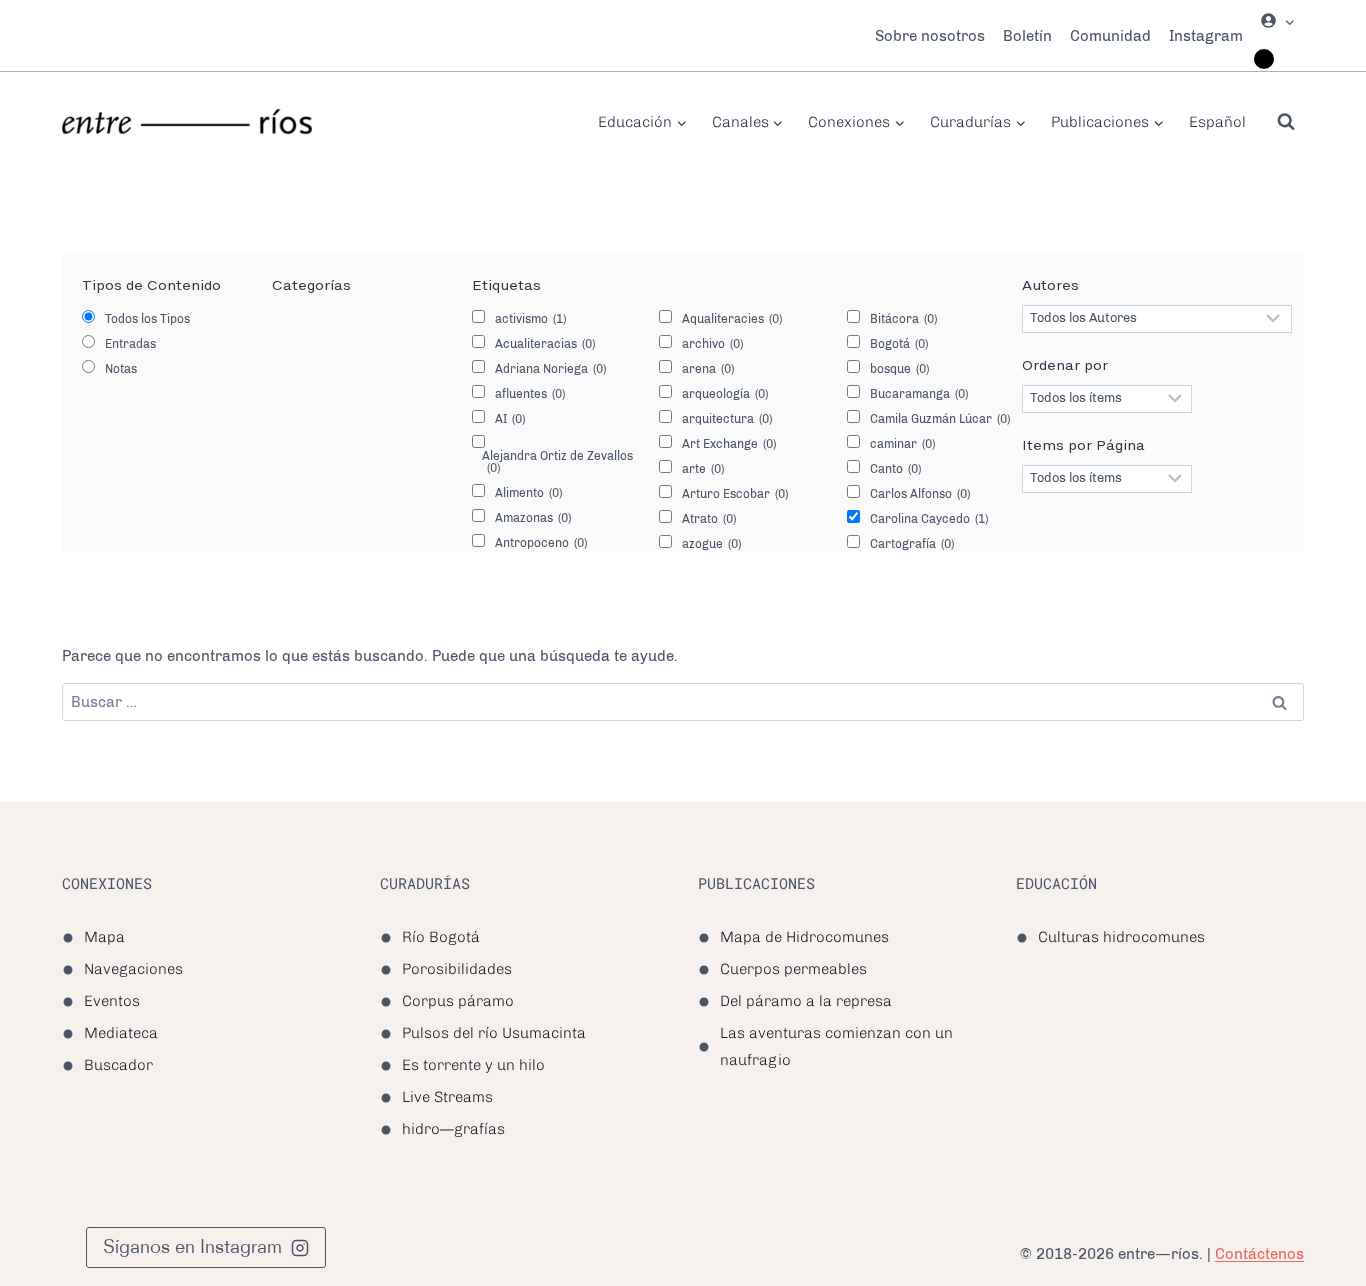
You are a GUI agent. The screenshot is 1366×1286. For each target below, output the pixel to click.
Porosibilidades (457, 969)
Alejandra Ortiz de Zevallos (557, 462)
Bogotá (899, 344)
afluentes (530, 394)
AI (510, 419)
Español (1217, 122)
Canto (895, 469)
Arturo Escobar (735, 494)
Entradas (130, 344)
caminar (902, 444)
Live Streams (447, 1097)
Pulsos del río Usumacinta (494, 1033)
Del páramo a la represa (806, 1001)
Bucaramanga (919, 394)
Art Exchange (729, 444)
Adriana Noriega (550, 369)
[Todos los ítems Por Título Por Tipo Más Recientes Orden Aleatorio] (1107, 399)
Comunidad (1110, 36)
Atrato (709, 519)
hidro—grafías (453, 1129)
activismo (530, 319)
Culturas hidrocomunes (1121, 937)
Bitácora (903, 319)
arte (703, 469)
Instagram (1206, 36)
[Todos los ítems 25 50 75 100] (1107, 479)
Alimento (528, 493)
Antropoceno (541, 543)
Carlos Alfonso (920, 494)
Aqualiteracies (732, 319)
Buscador (118, 1065)
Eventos (112, 1001)
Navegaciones (133, 969)
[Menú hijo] (1264, 59)
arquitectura (727, 419)
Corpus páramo (458, 1001)
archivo (712, 344)
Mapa (104, 937)
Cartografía (912, 544)
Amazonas (533, 518)
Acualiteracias (545, 344)
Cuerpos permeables (793, 969)
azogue (711, 544)
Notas (121, 369)
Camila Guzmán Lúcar (940, 419)
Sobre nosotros (930, 36)
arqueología (725, 394)
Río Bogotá (441, 937)
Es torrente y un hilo (473, 1065)
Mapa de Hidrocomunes (804, 937)
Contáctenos (1259, 1254)
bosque (899, 369)
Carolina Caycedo (929, 519)
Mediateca (121, 1033)
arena (708, 369)
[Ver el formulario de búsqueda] (1286, 122)
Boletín (1027, 36)
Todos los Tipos (147, 319)
